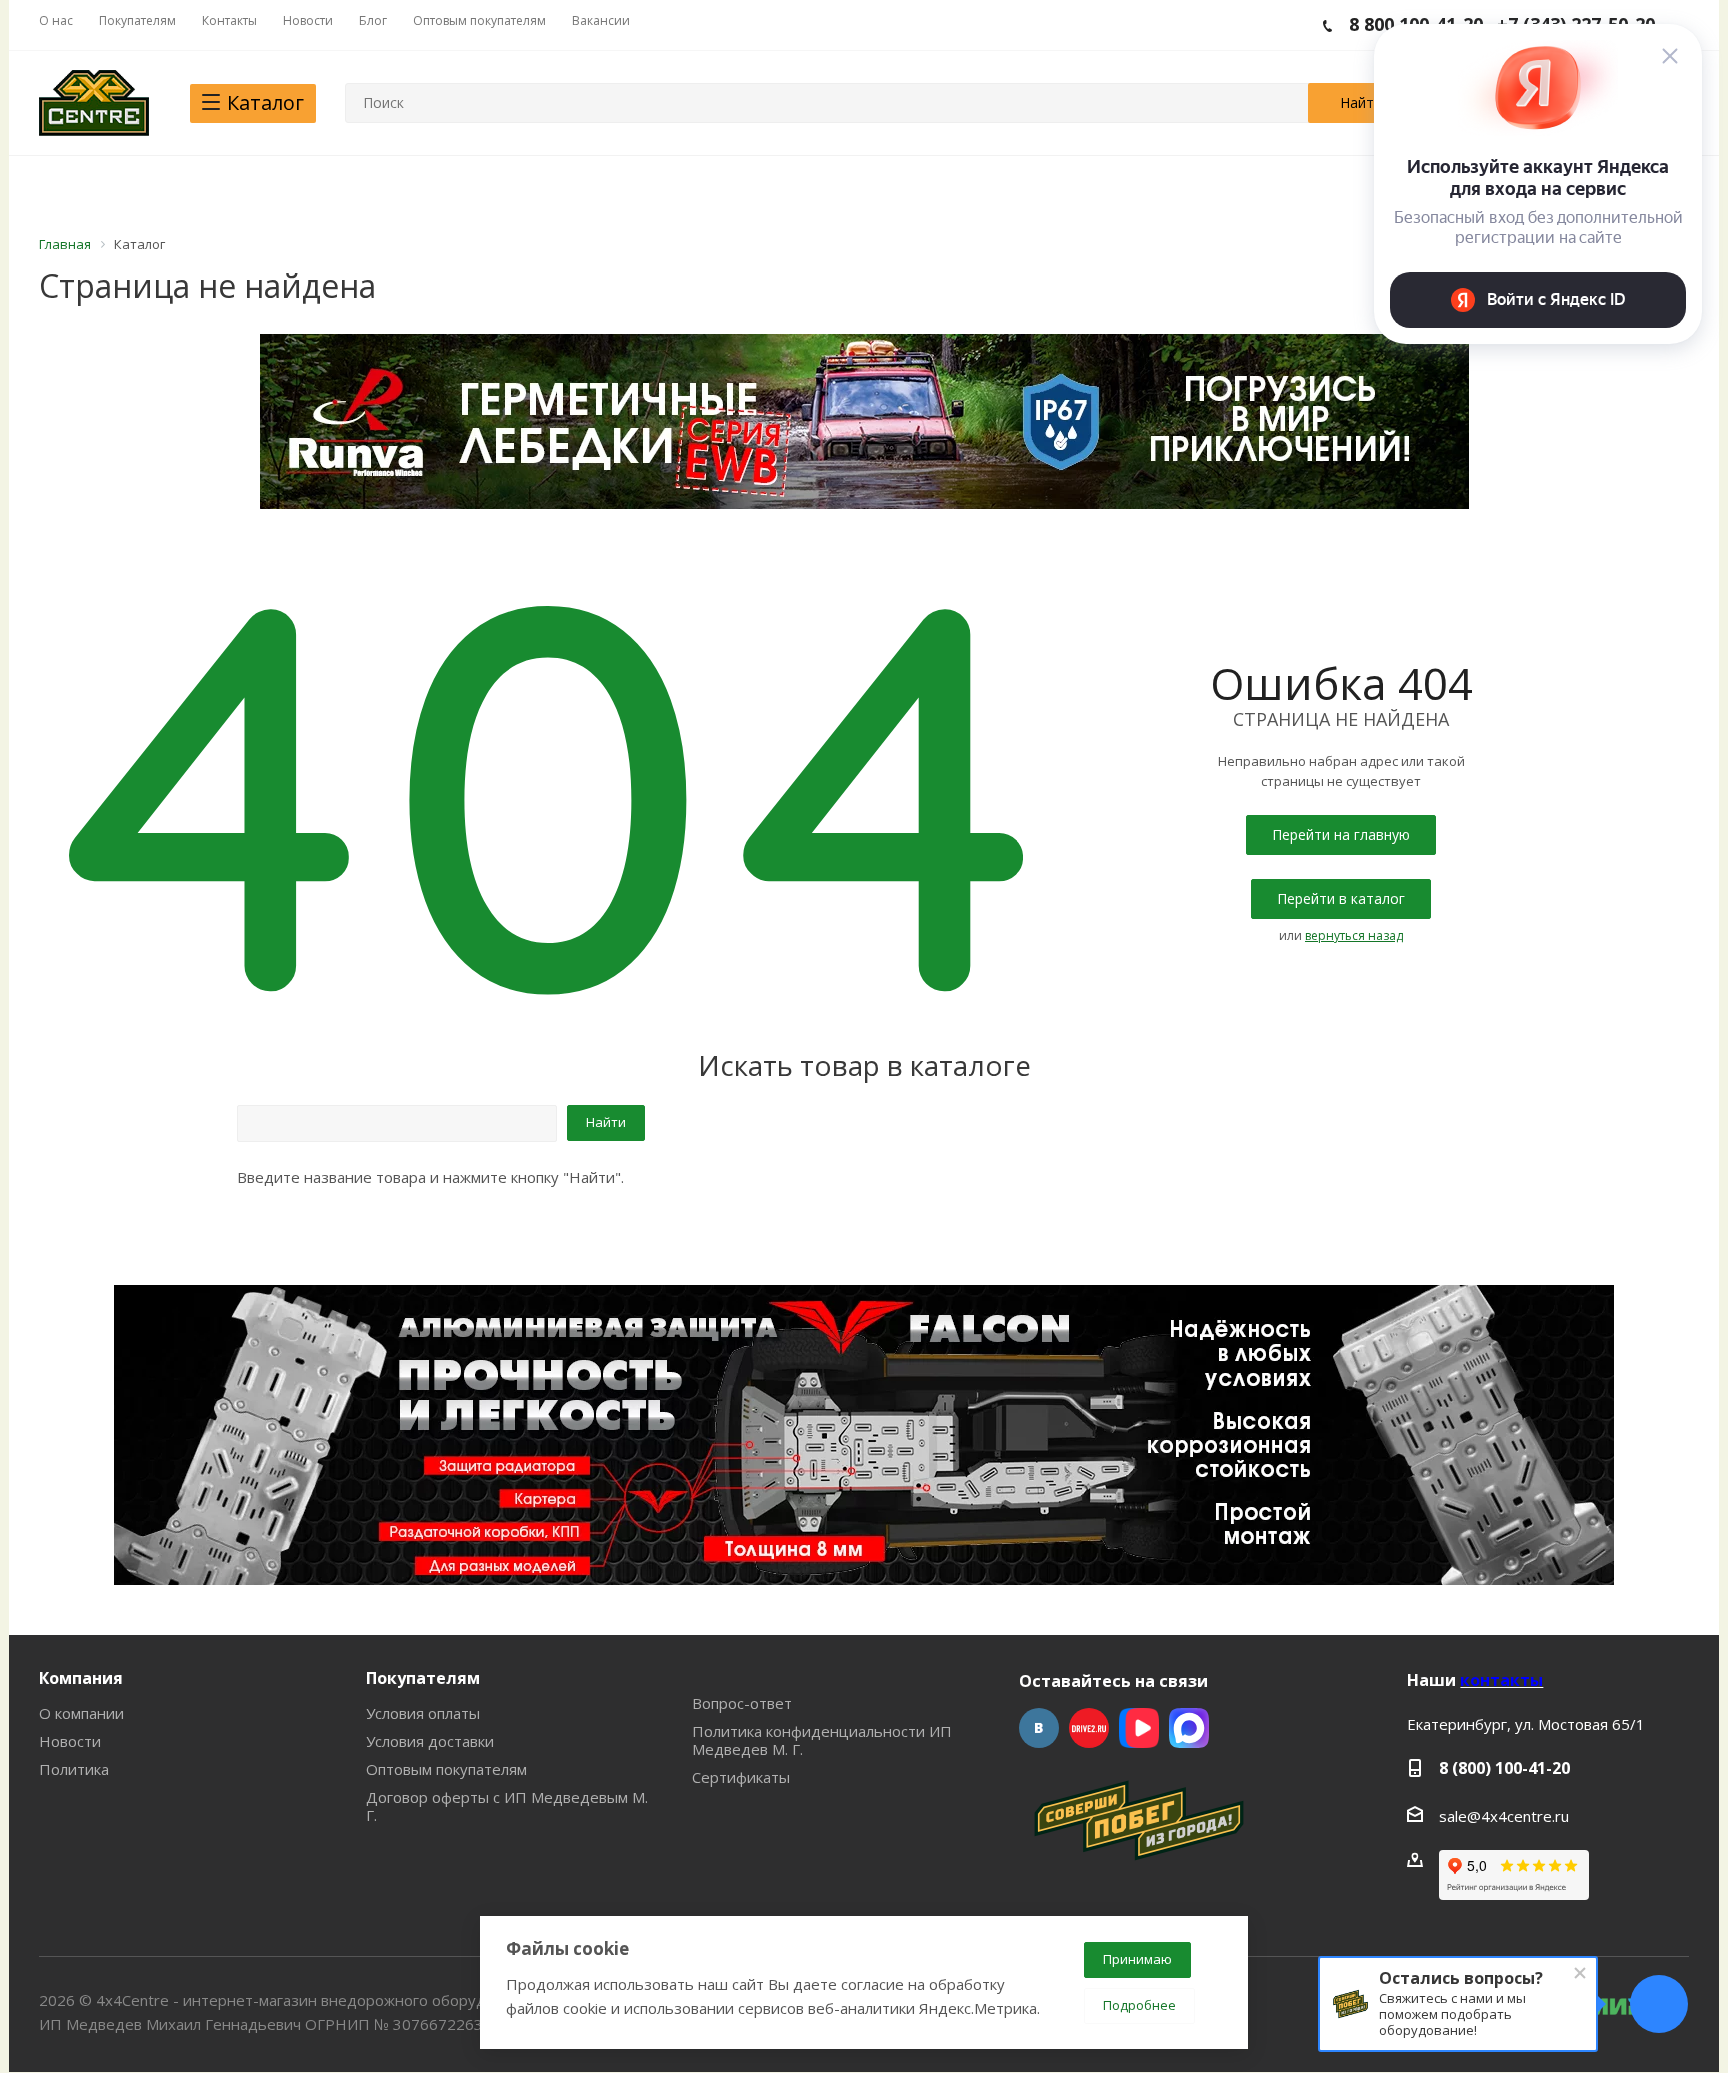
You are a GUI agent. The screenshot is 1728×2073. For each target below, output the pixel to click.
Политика (74, 1769)
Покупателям (423, 1678)
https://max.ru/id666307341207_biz (1189, 1728)
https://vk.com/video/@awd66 (1139, 1728)
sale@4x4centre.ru (1504, 1816)
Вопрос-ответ (742, 1703)
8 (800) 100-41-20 (1504, 1768)
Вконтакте (1039, 1728)
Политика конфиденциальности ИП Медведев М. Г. (822, 1740)
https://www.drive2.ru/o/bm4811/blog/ (1089, 1728)
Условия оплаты (423, 1713)
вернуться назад (1354, 935)
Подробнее (1139, 2005)
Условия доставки (430, 1741)
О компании (81, 1713)
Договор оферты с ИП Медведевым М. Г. (507, 1806)
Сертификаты (741, 1777)
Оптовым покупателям (446, 1769)
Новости (70, 1741)
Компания (81, 1678)
